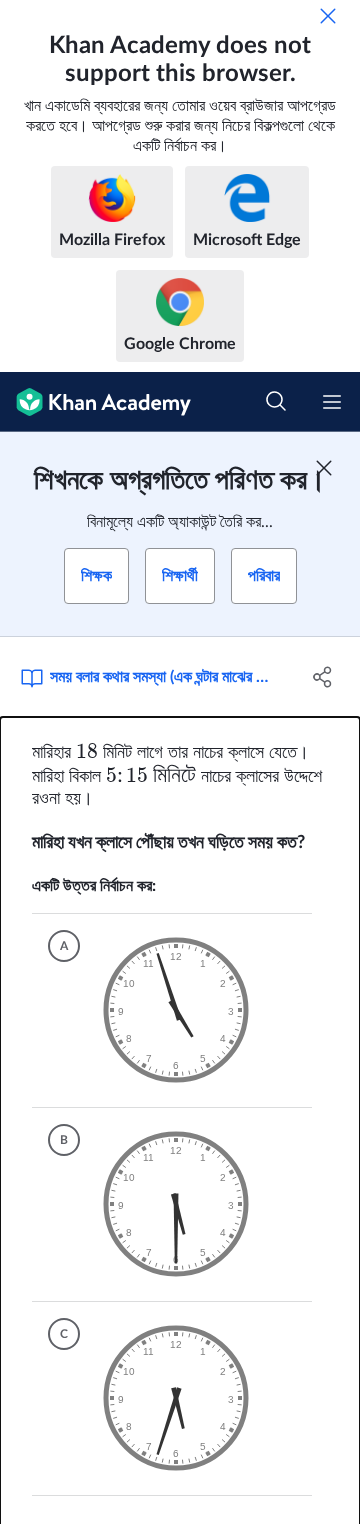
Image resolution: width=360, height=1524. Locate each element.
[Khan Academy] (95, 402)
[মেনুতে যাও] (332, 402)
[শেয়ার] (323, 677)
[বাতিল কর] (328, 16)
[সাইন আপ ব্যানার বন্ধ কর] (324, 468)
